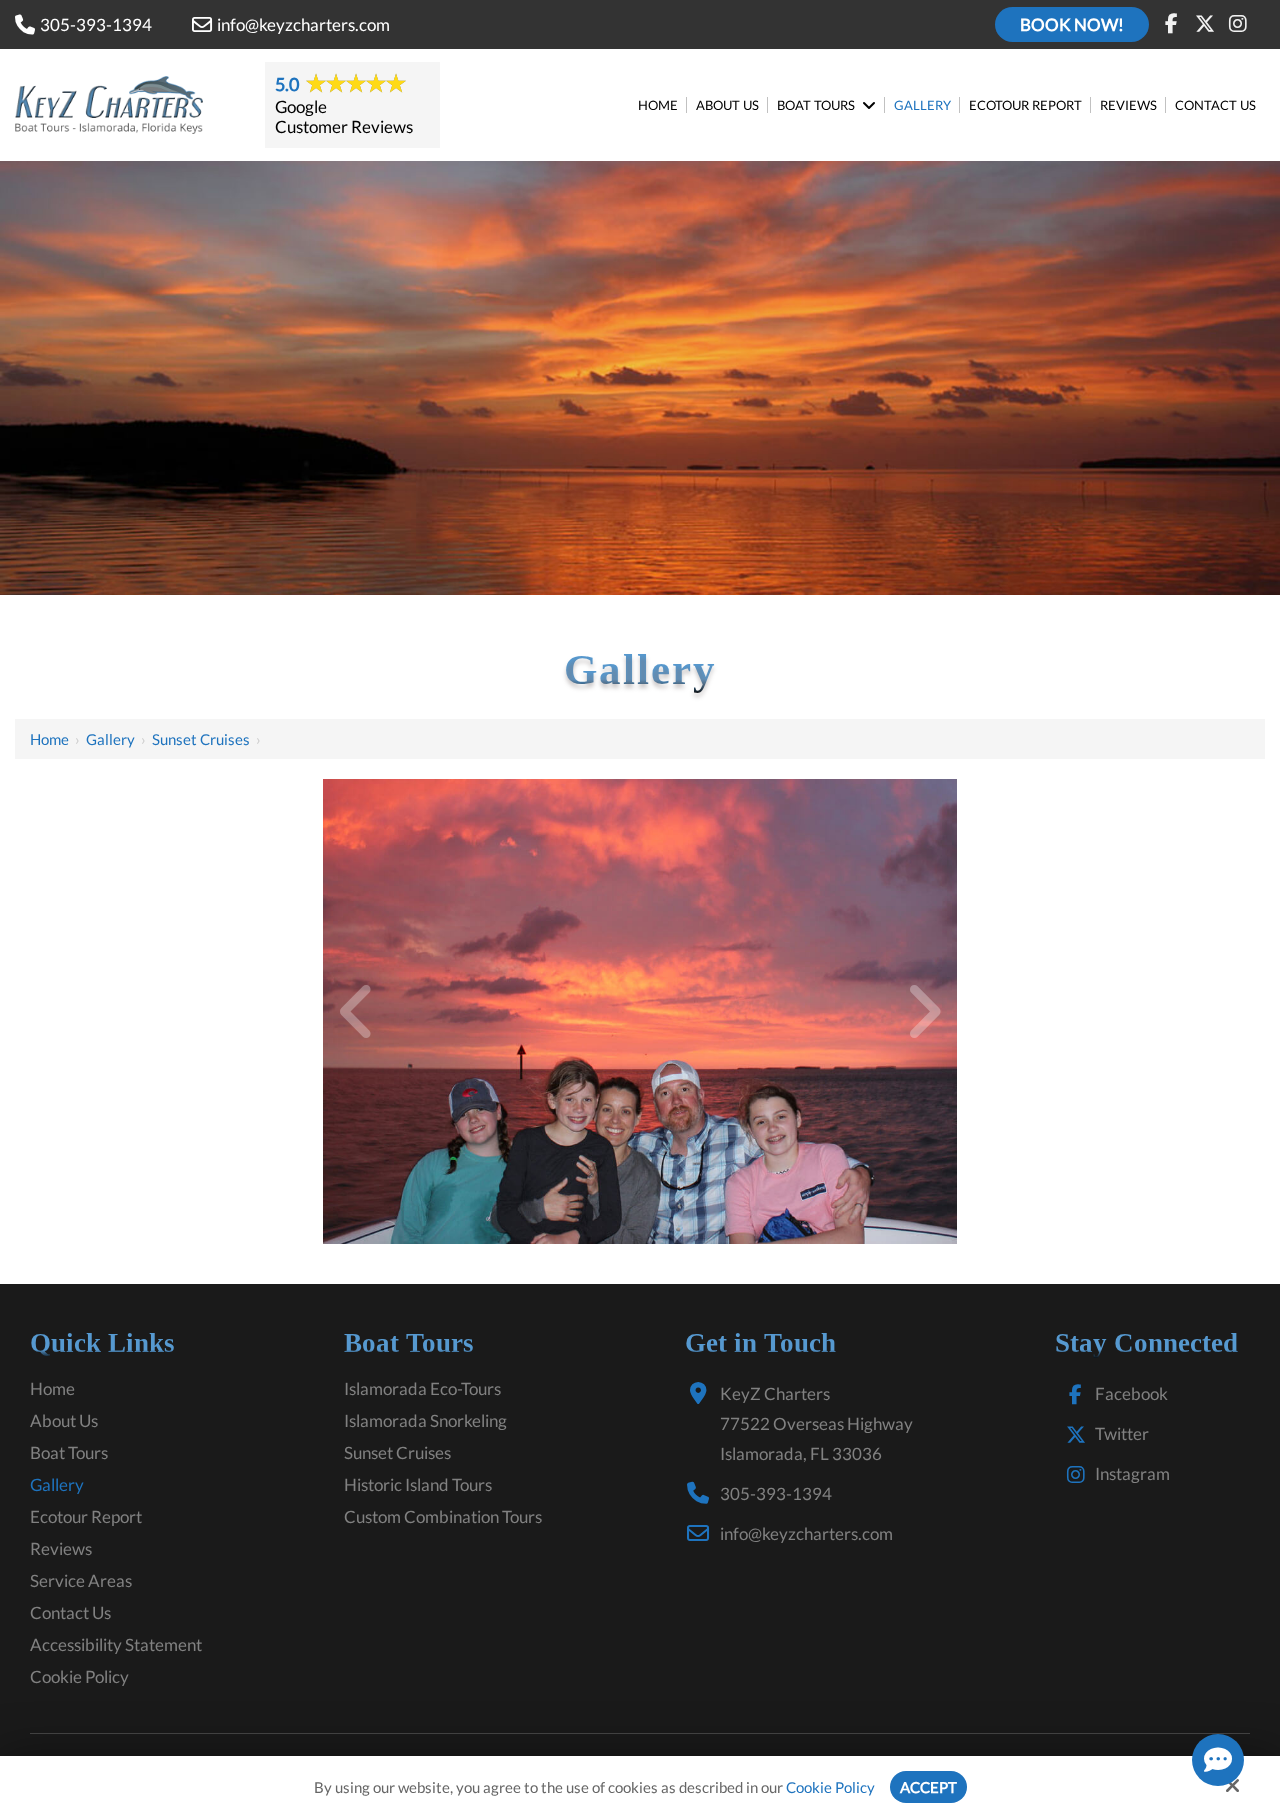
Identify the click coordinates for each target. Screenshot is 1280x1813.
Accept (928, 1787)
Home (49, 739)
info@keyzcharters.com (303, 24)
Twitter (1122, 1433)
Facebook (1131, 1393)
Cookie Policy (830, 1787)
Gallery (110, 739)
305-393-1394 (96, 24)
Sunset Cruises (201, 739)
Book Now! (1072, 24)
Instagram (1132, 1473)
